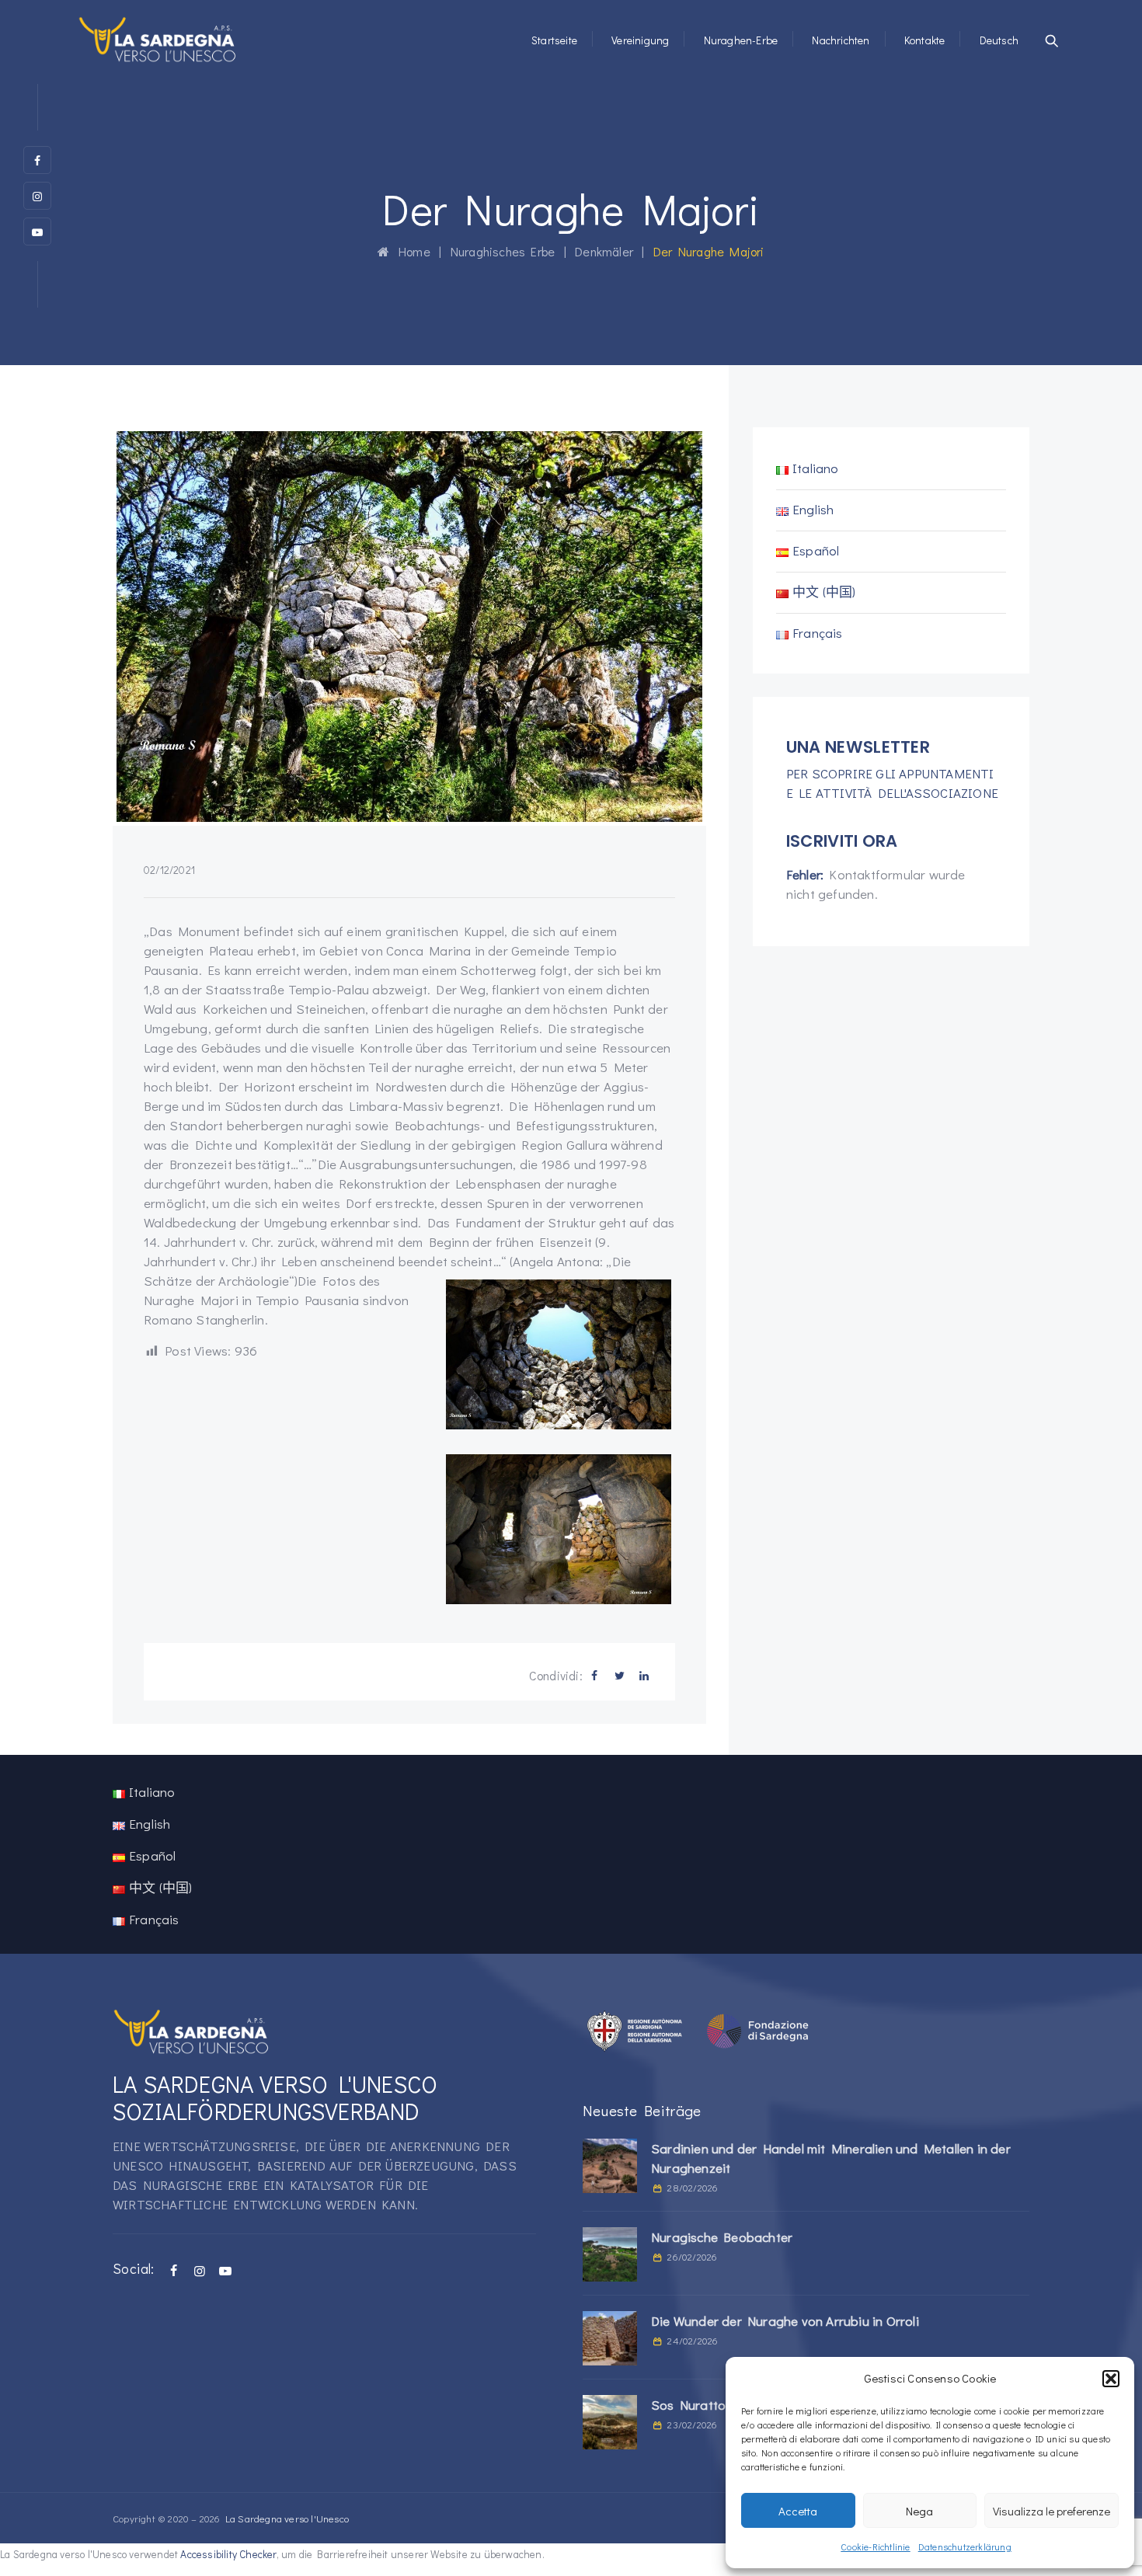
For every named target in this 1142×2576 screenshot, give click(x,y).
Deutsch (999, 40)
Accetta (798, 2511)
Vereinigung (640, 40)
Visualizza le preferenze (1051, 2511)
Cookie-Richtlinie (875, 2546)
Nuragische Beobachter (722, 2237)
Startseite (554, 40)
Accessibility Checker (228, 2554)
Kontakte (925, 40)
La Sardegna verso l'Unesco (287, 2518)
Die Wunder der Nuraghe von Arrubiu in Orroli (785, 2321)
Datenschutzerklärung (965, 2546)
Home (410, 251)
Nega (919, 2511)
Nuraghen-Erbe (741, 40)
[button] (1111, 2379)
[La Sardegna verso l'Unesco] (158, 39)
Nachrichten (841, 40)
